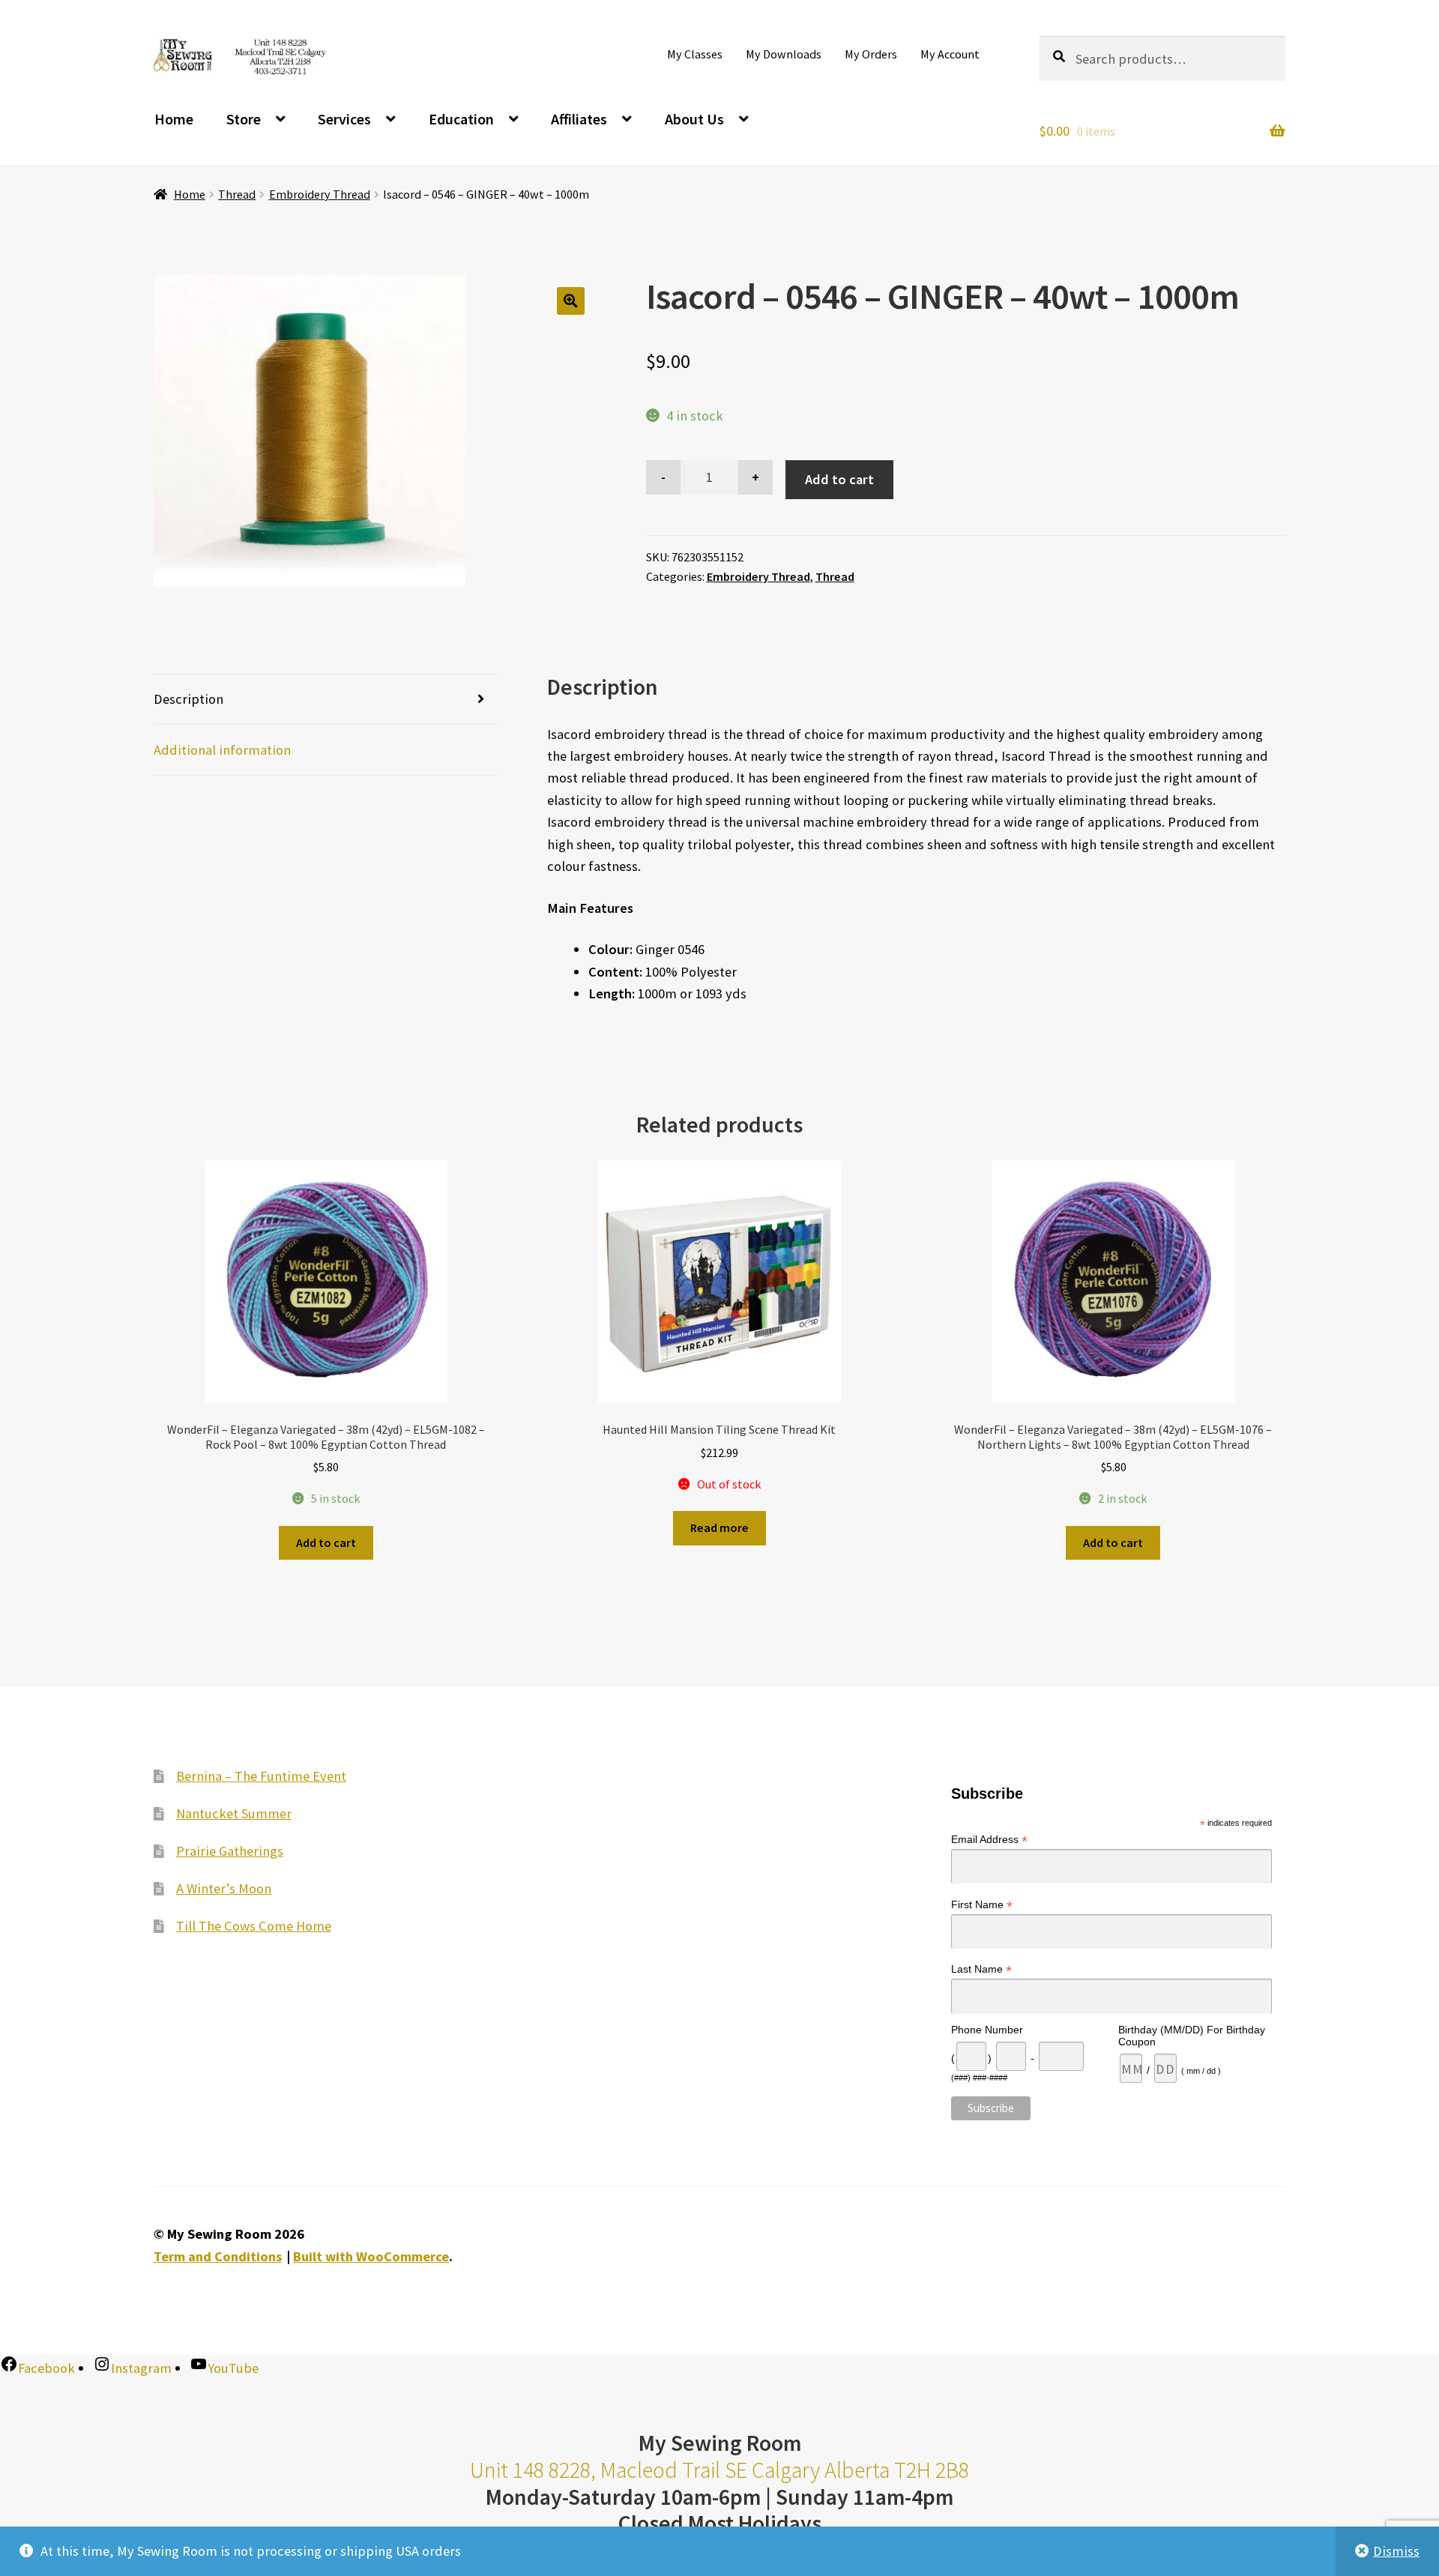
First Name (982, 1905)
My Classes (695, 54)
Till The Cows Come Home (254, 1926)
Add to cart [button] (326, 1542)
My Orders (871, 54)
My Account (950, 54)
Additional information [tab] (222, 750)
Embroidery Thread (320, 194)
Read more (719, 1527)
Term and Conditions (218, 2256)
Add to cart (839, 479)
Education (461, 119)
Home (174, 119)
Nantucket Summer (234, 1813)
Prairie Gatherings (230, 1851)
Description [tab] (188, 699)
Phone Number (987, 2030)
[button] (571, 301)
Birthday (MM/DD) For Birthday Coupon (1192, 2036)
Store (244, 119)
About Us (694, 119)
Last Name (981, 1969)
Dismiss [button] (1396, 2551)
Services (344, 119)
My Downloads (784, 54)
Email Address (989, 1840)
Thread (237, 194)
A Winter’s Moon (224, 1888)
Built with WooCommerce (371, 2256)
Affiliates (579, 119)
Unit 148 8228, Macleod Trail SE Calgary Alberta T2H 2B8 (719, 2470)
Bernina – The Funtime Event (261, 1776)
